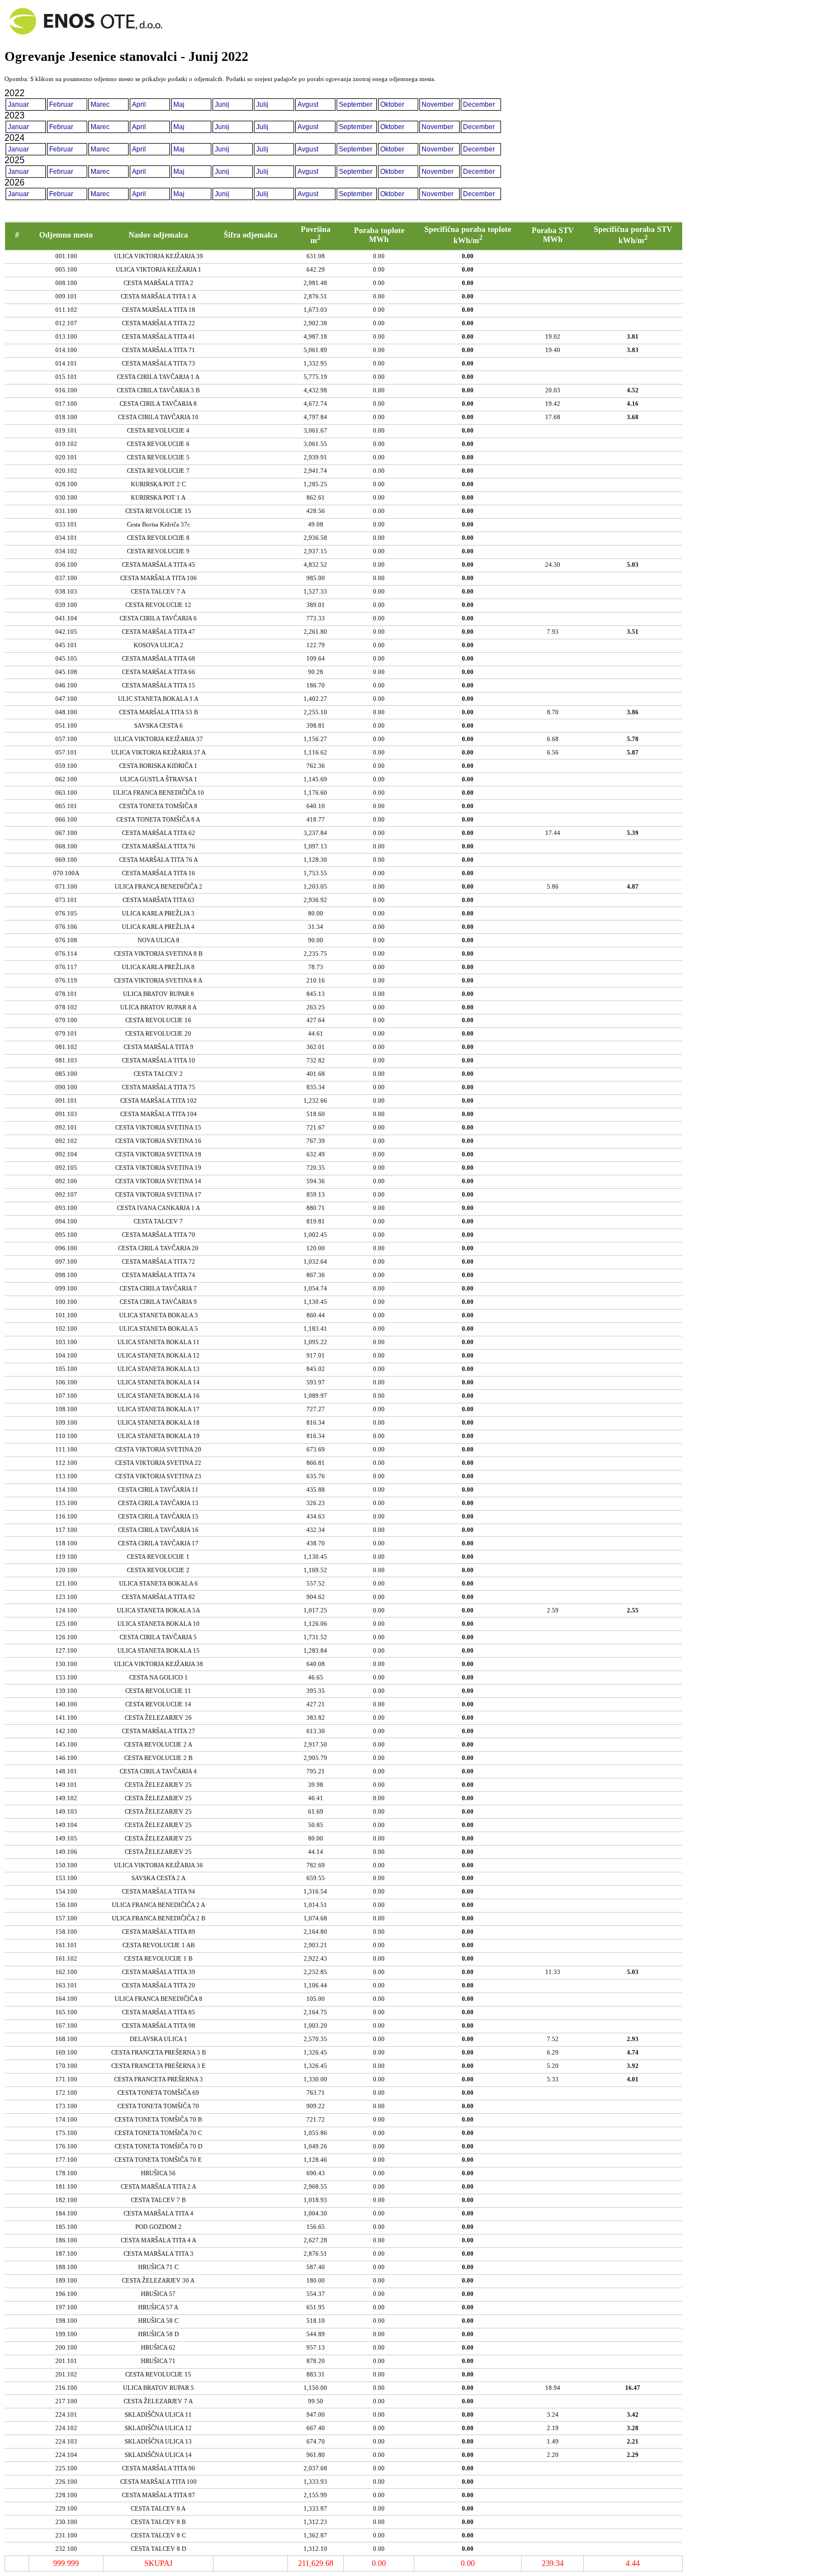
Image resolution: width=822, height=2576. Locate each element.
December (479, 105)
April (139, 105)
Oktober (392, 105)
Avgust (308, 105)
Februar (61, 105)
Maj (179, 105)
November (438, 105)
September (356, 105)
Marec (100, 105)
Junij (222, 105)
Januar (18, 105)
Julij (262, 105)
